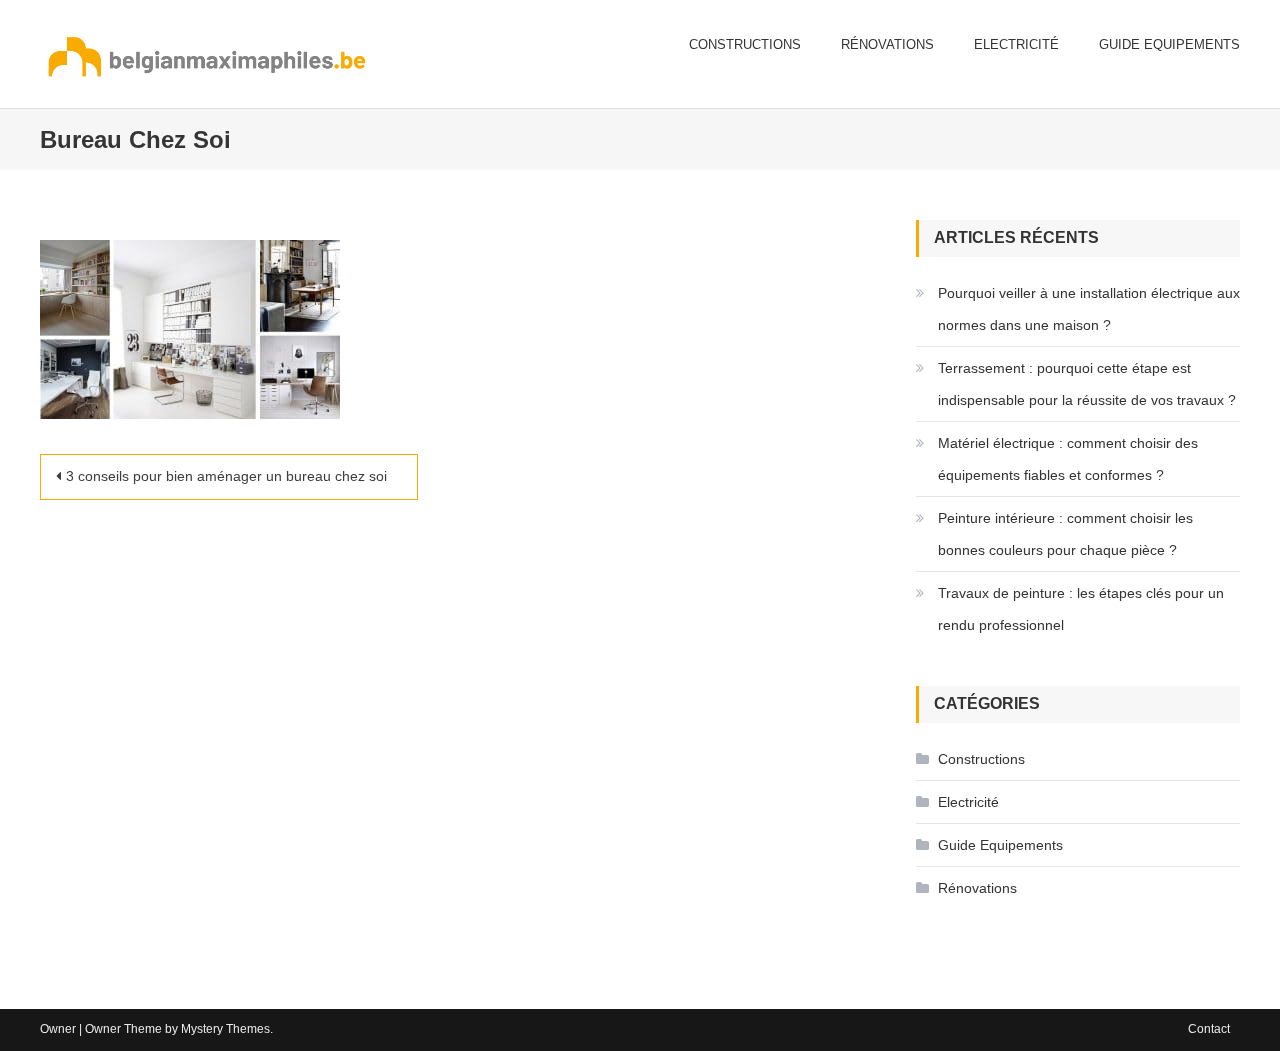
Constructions (745, 44)
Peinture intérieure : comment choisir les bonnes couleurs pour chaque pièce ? (1065, 534)
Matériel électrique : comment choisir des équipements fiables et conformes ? (1068, 459)
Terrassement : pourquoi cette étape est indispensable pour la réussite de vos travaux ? (1087, 384)
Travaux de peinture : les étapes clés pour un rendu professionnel (1081, 609)
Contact (1209, 1029)
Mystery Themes (225, 1029)
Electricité (1016, 44)
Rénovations (887, 44)
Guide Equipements (1169, 44)
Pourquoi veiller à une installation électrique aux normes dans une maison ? (1089, 309)
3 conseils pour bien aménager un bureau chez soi (226, 476)
